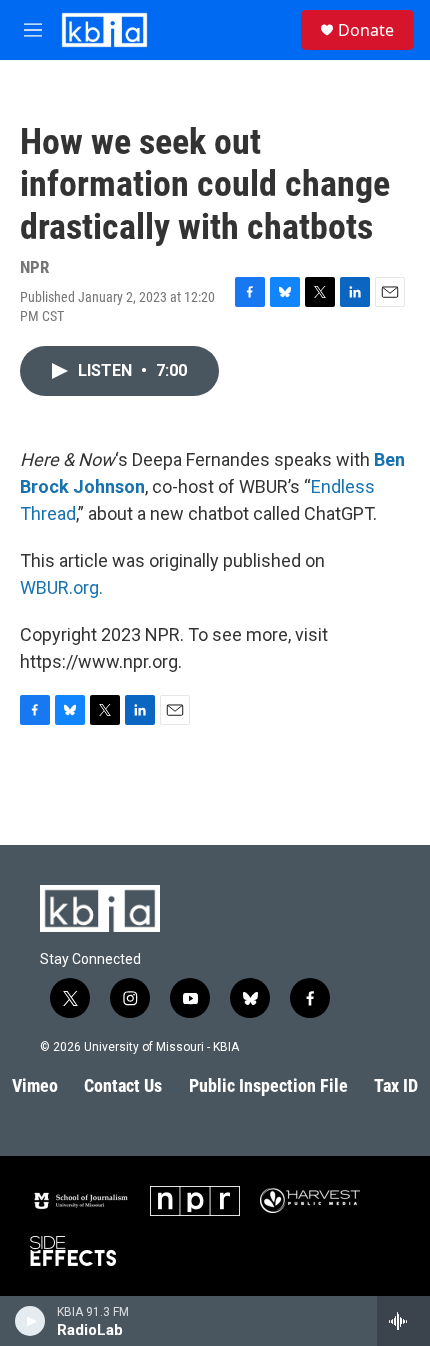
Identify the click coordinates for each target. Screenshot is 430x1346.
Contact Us (123, 1085)
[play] (30, 1321)
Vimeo (35, 1085)
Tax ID (396, 1085)
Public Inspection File (268, 1085)
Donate (366, 30)
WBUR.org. (61, 587)
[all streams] (403, 1321)
